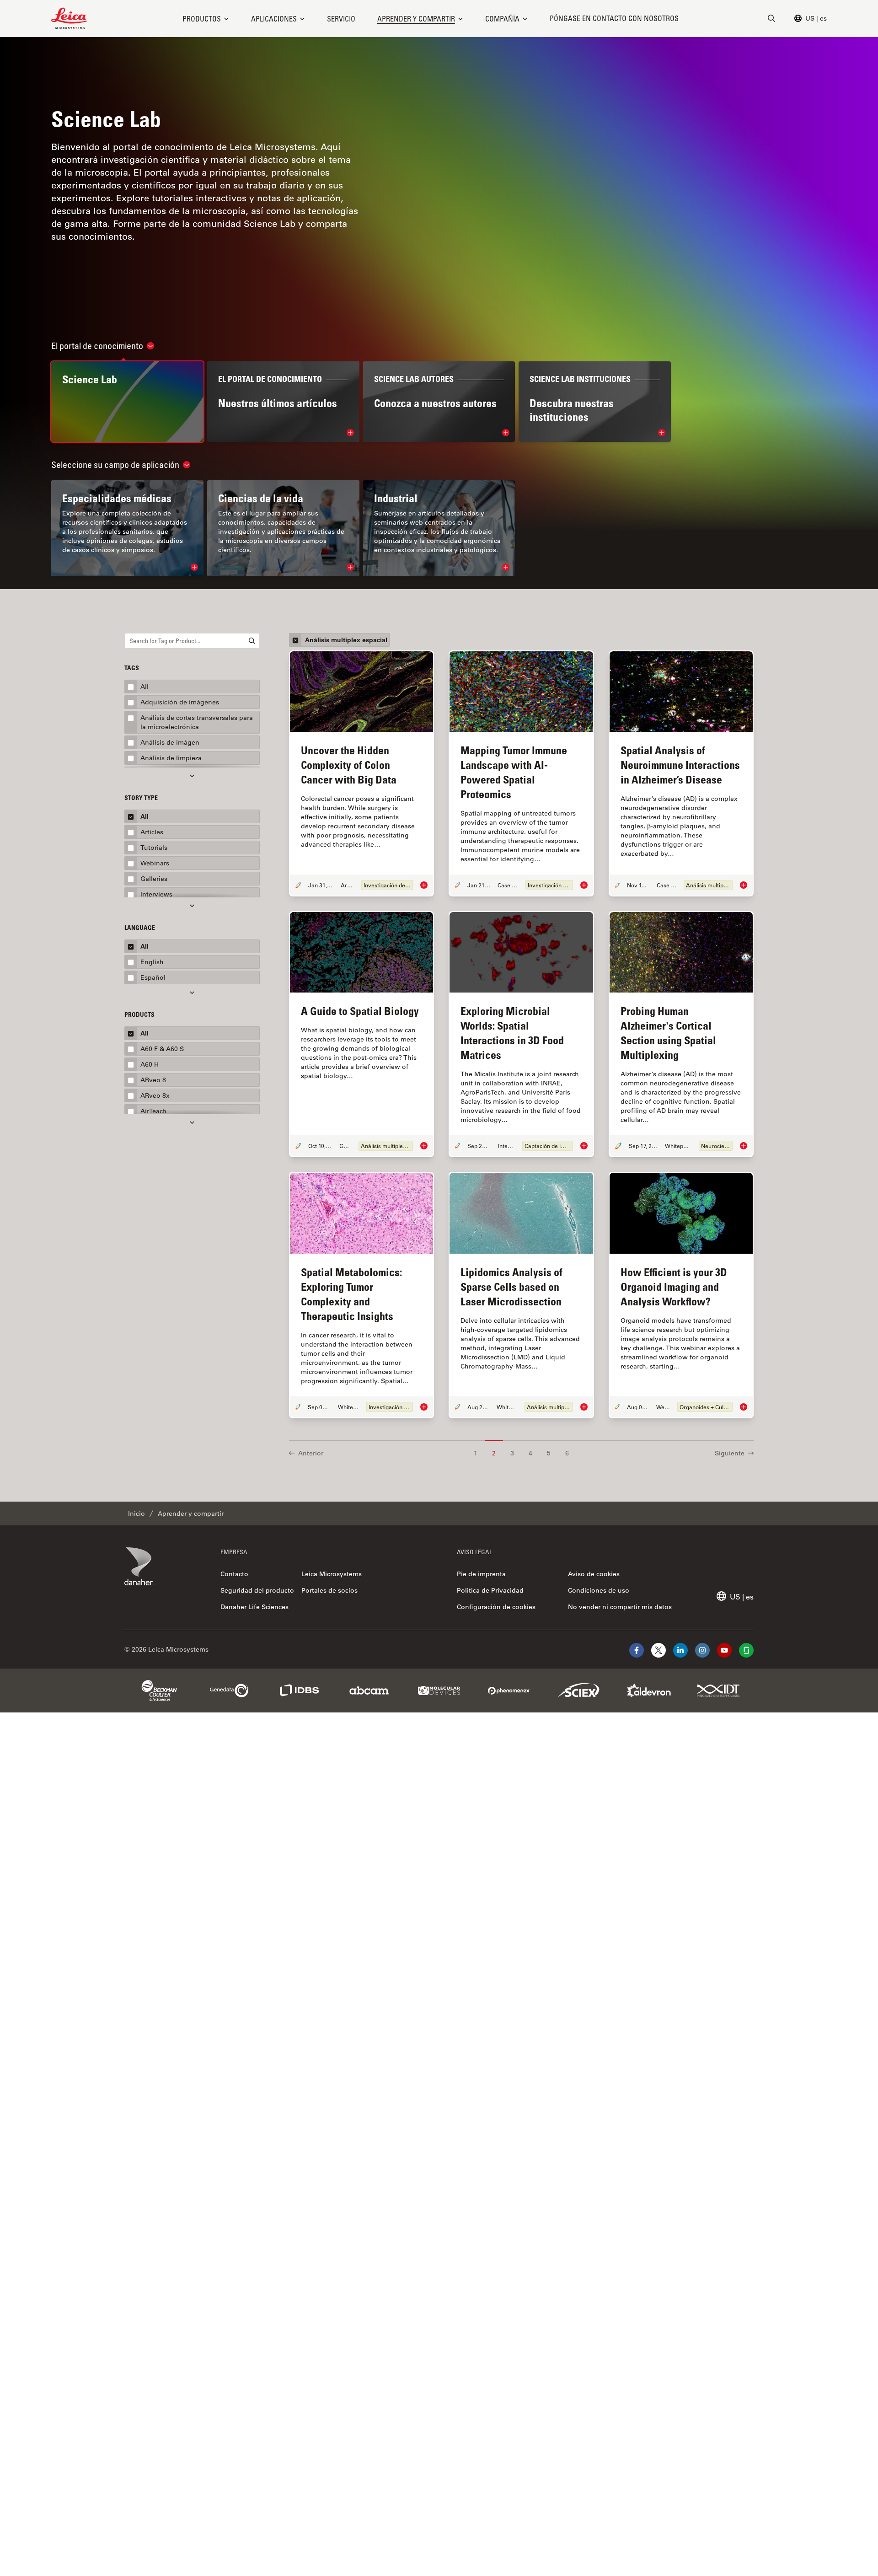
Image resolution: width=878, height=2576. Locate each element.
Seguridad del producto (257, 1590)
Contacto (234, 1574)
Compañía (502, 19)
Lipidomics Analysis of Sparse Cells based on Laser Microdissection (511, 1286)
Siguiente (730, 1453)
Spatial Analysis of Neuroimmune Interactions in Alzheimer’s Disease (680, 765)
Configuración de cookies (496, 1607)
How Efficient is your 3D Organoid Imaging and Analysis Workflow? (674, 1286)
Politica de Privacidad (490, 1590)
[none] (206, 19)
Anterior (311, 1453)
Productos (202, 19)
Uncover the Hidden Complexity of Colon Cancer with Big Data (349, 765)
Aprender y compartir (416, 19)
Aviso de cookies (594, 1574)
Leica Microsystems (332, 1574)
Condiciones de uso (599, 1590)
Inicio (137, 1513)
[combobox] (192, 641)
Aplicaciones (274, 19)
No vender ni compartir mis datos (620, 1607)
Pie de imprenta (481, 1574)
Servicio (341, 19)
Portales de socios (329, 1590)
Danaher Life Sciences (254, 1607)
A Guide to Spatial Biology (360, 1011)
